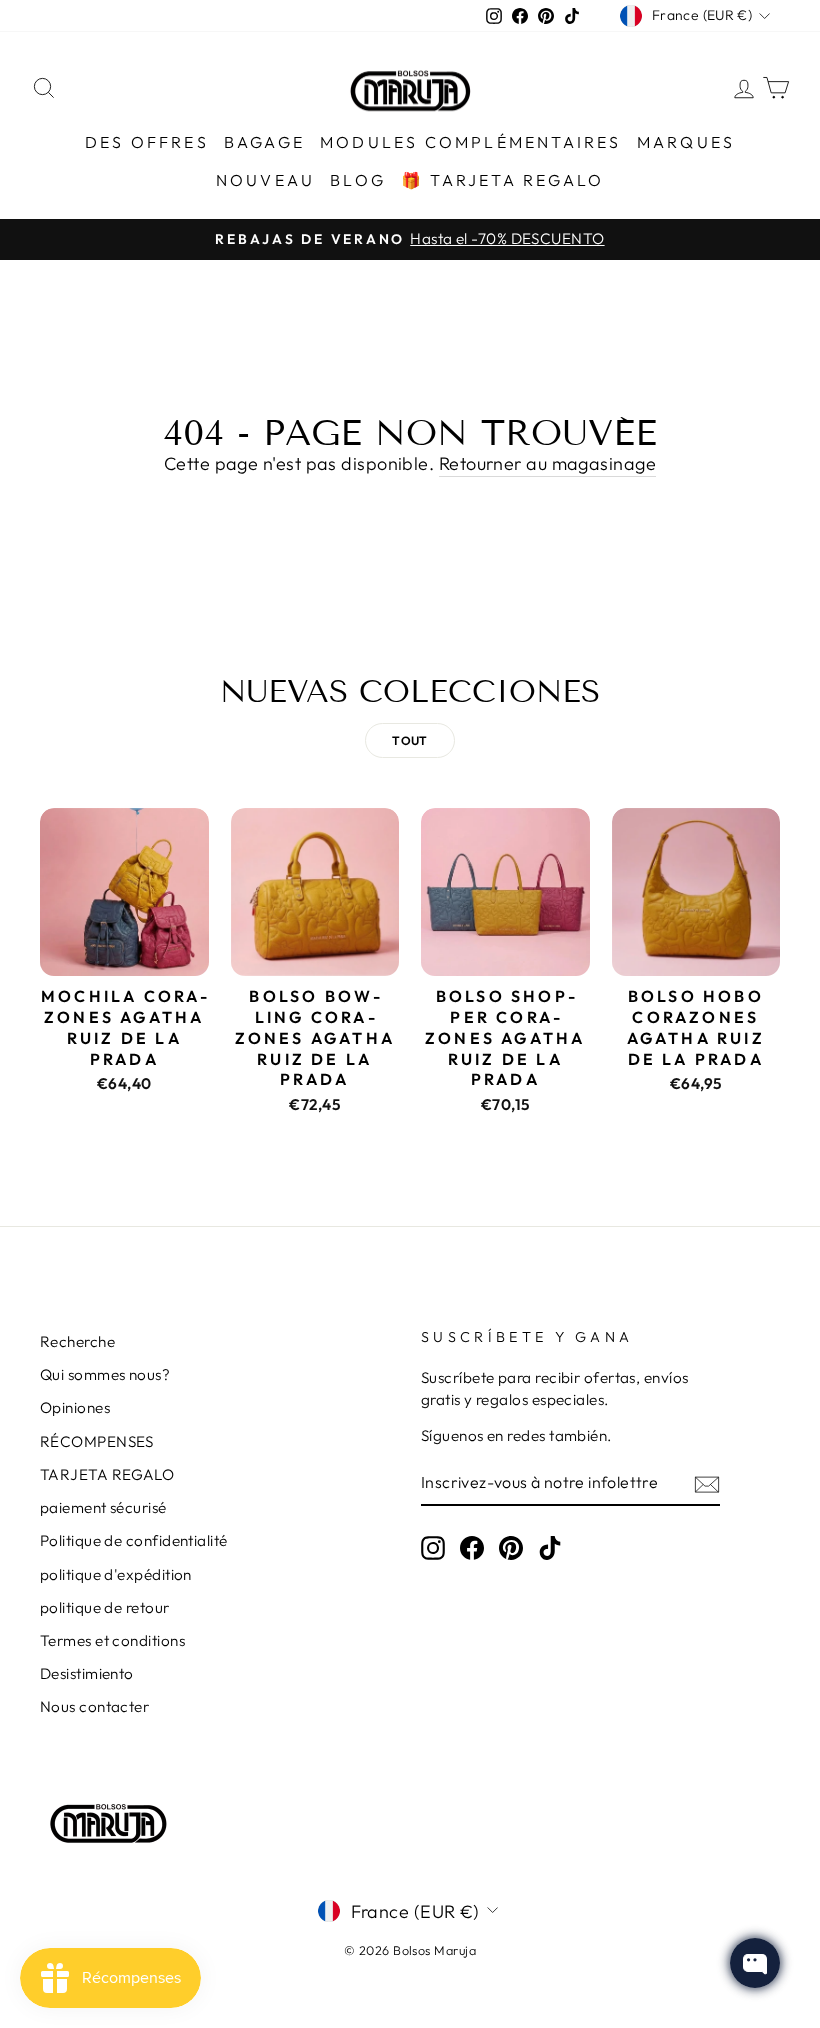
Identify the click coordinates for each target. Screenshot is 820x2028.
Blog (358, 180)
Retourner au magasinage (547, 463)
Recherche (77, 1341)
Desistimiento (87, 1673)
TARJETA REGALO (107, 1474)
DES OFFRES (147, 142)
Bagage (264, 142)
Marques (686, 142)
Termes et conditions (112, 1640)
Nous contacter (94, 1706)
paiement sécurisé (103, 1507)
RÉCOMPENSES (97, 1441)
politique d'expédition (116, 1574)
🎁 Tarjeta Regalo (502, 180)
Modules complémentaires (471, 142)
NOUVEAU (265, 180)
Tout (410, 740)
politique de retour (105, 1607)
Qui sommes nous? (105, 1374)
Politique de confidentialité (134, 1540)
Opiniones (75, 1407)
